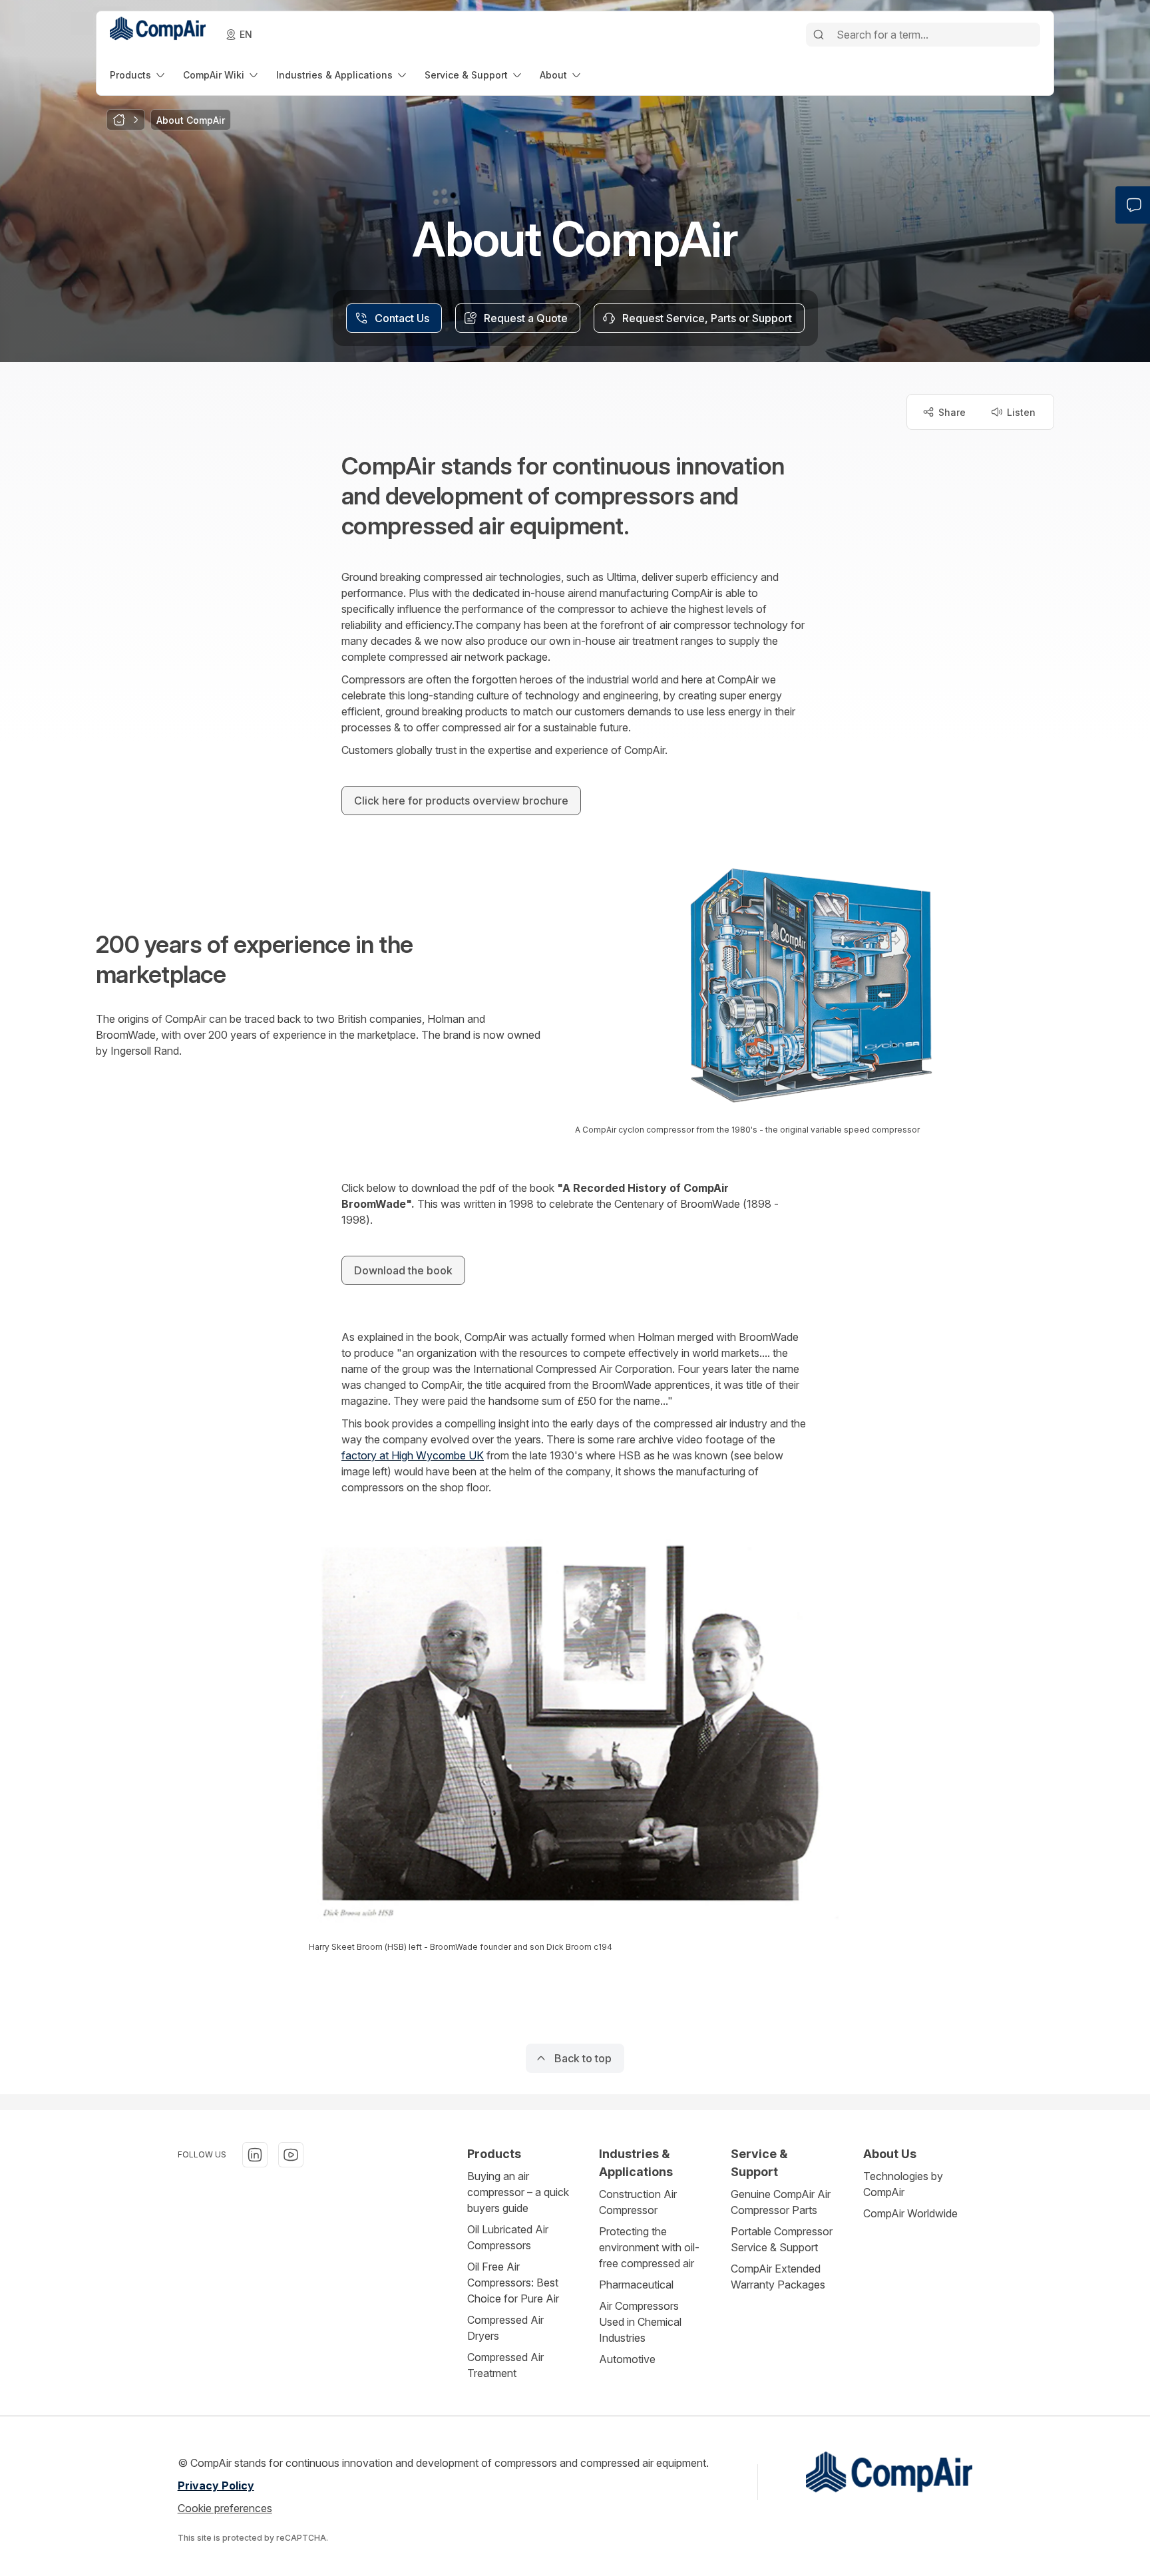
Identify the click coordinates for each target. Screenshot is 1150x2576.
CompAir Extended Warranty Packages (778, 2277)
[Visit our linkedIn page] (255, 2155)
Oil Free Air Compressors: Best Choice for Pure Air (513, 2283)
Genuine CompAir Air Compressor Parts (781, 2202)
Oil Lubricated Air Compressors (508, 2237)
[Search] (819, 35)
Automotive (627, 2359)
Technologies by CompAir (903, 2184)
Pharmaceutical (636, 2285)
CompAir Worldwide (910, 2213)
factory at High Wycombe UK (413, 1455)
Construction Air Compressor (638, 2202)
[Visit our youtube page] (291, 2155)
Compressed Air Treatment (505, 2365)
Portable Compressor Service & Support (782, 2239)
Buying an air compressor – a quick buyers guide (518, 2192)
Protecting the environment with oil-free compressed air (649, 2247)
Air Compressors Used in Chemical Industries (640, 2322)
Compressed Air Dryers (505, 2328)
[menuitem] (138, 75)
